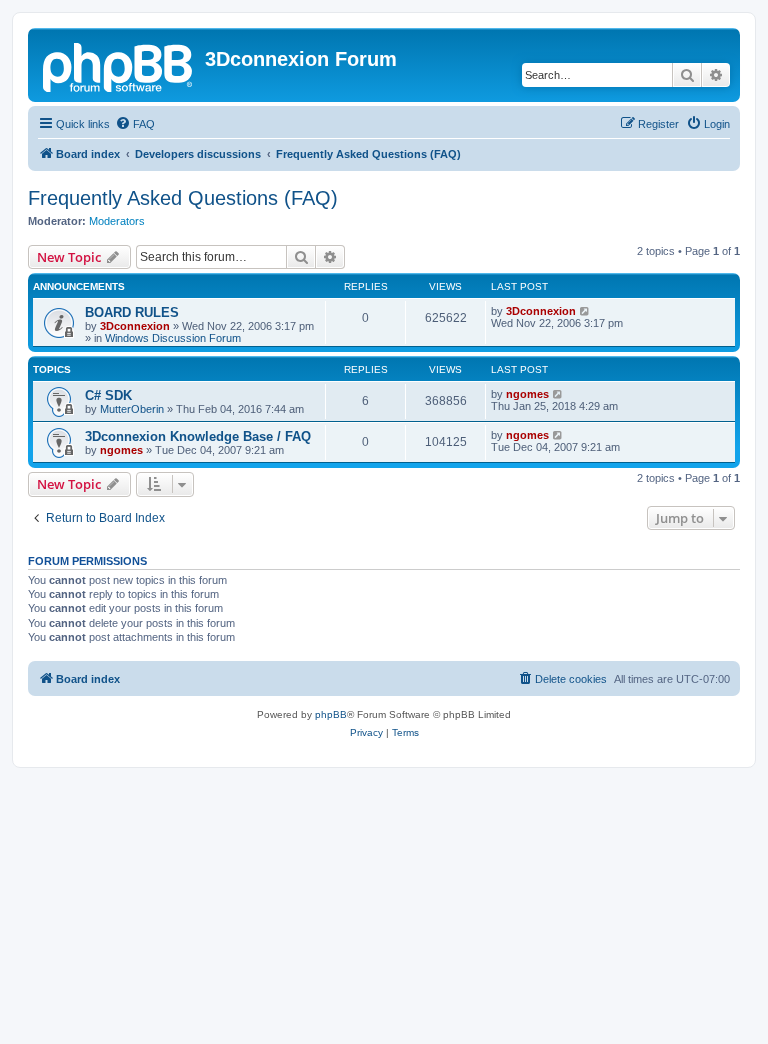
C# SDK (108, 395)
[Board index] (119, 65)
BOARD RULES (132, 312)
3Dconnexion (135, 326)
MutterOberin (132, 409)
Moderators (117, 221)
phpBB (331, 714)
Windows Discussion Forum (173, 338)
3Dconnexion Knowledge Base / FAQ (198, 436)
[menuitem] (135, 124)
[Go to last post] (585, 311)
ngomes (527, 394)
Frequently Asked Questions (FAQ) (183, 198)
